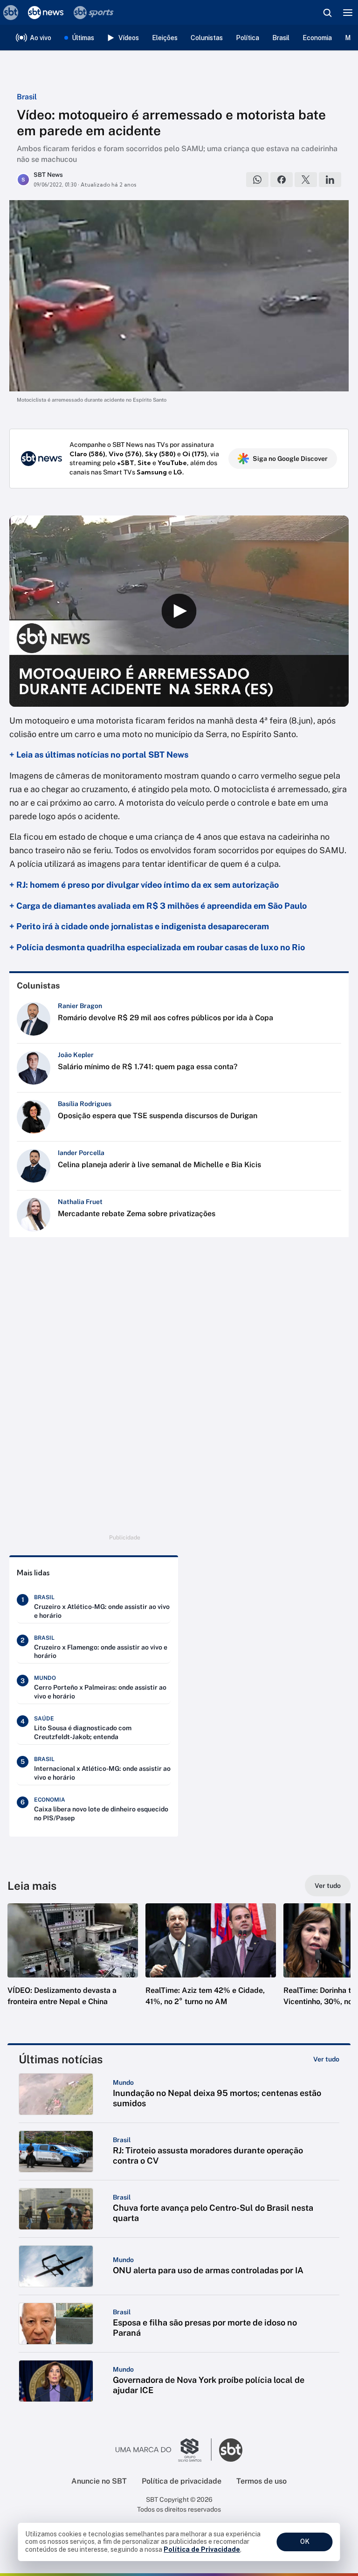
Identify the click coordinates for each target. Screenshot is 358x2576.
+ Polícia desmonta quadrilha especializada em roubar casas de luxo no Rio (157, 947)
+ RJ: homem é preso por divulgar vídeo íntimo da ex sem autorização (144, 885)
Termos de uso (262, 2481)
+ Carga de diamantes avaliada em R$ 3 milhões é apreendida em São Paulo (158, 906)
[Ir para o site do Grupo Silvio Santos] (164, 2450)
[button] (73, 1964)
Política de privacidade (182, 2481)
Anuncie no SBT (99, 2481)
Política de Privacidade (202, 2549)
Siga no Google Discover (290, 459)
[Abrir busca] (327, 13)
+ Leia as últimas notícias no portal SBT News (99, 755)
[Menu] (348, 13)
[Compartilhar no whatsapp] (257, 180)
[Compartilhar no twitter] (306, 180)
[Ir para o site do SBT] (231, 2450)
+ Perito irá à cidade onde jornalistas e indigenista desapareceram (139, 926)
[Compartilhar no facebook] (282, 180)
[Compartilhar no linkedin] (330, 180)
